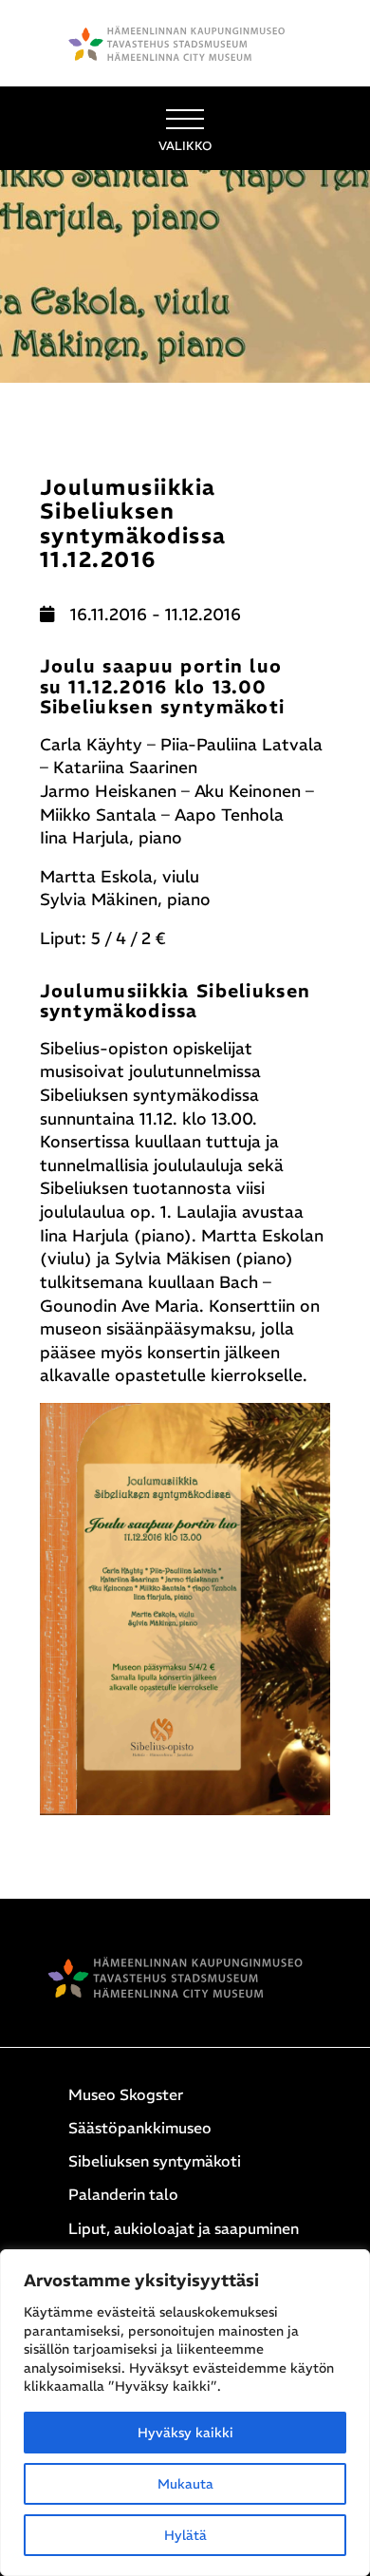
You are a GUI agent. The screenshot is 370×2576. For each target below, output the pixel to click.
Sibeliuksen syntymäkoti (155, 2161)
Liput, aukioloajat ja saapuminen (184, 2228)
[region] (185, 2413)
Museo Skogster (126, 2094)
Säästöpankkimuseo (140, 2128)
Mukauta (185, 2484)
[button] (185, 128)
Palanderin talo (123, 2194)
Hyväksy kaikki (185, 2433)
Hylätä (185, 2535)
